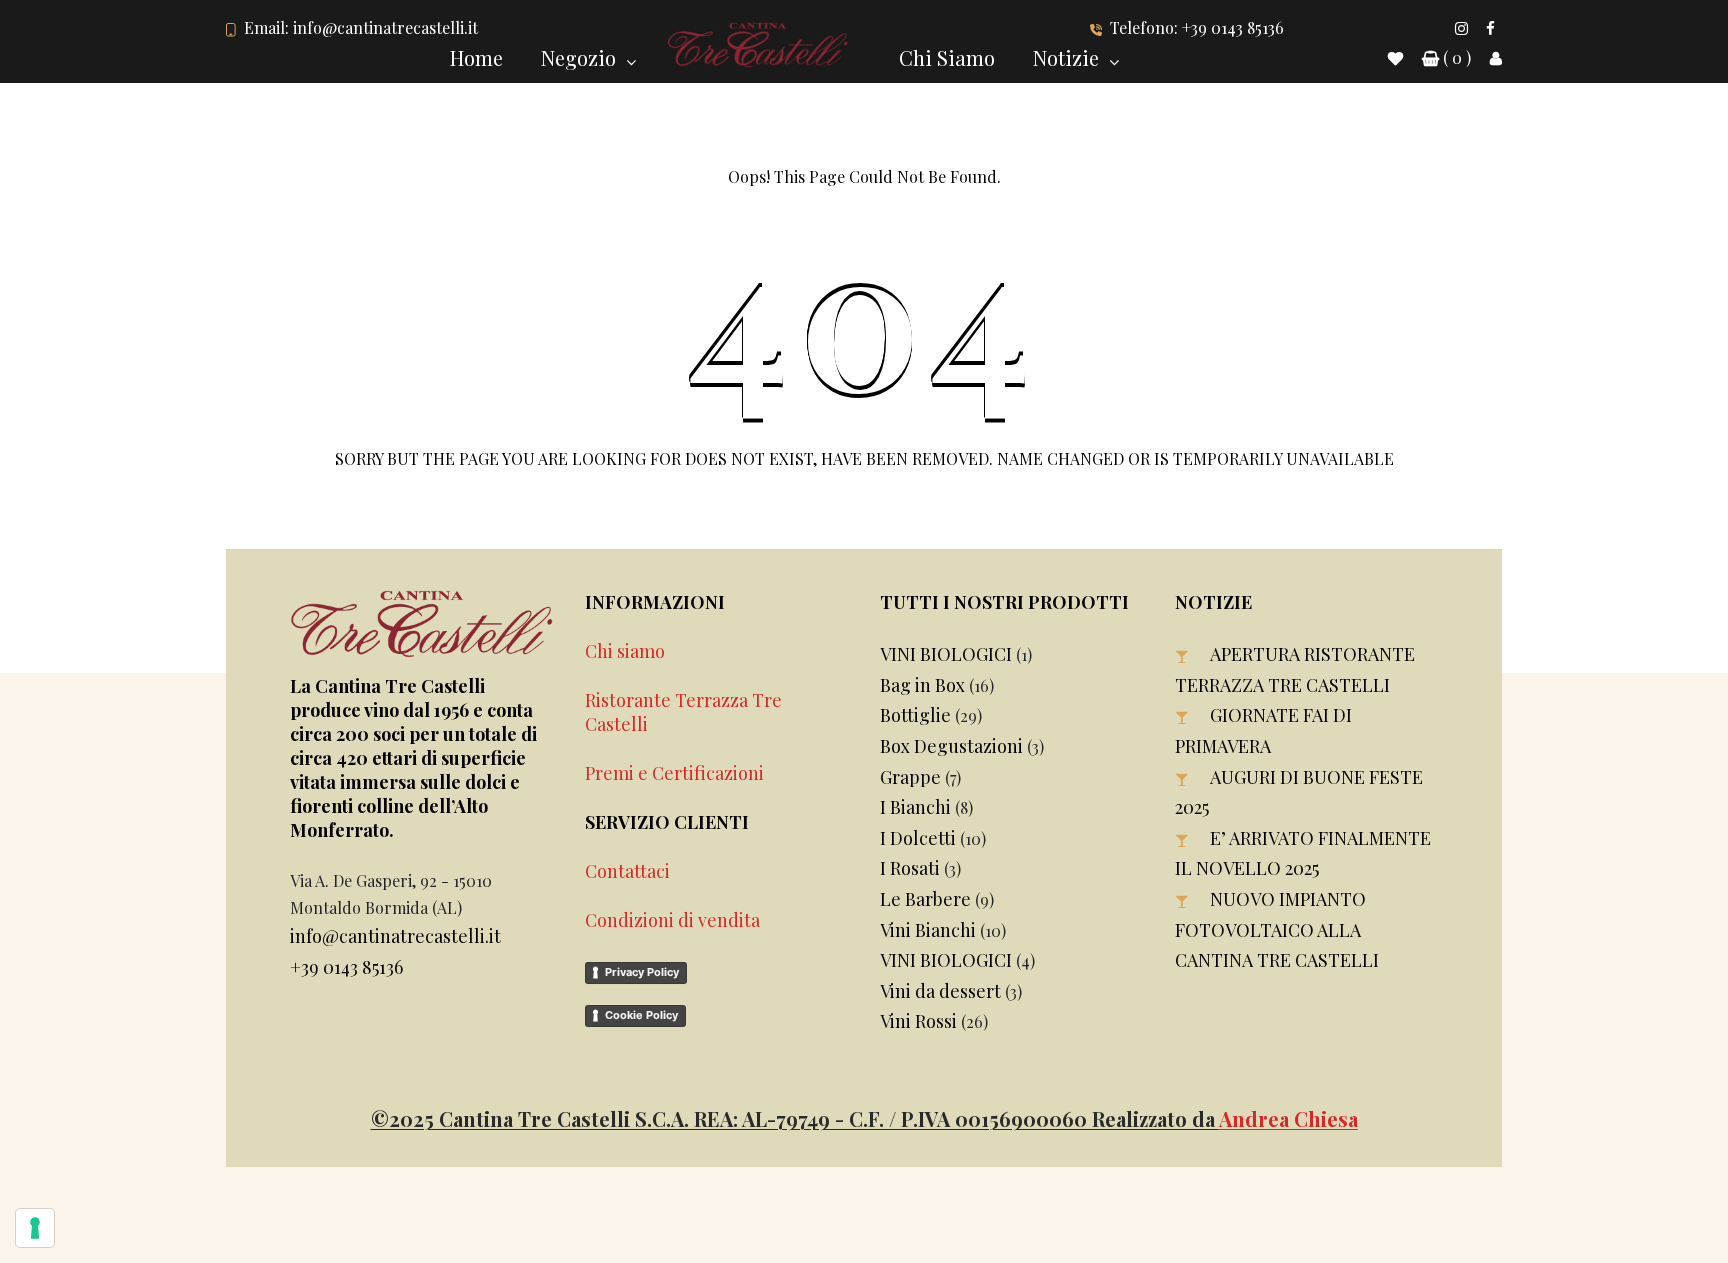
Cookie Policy (641, 1015)
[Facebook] (1490, 28)
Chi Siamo (947, 57)
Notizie (1066, 57)
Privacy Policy (642, 972)
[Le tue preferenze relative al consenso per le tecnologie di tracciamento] (35, 1228)
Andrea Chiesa (1288, 1118)
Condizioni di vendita (672, 920)
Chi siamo (625, 651)
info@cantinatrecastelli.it (385, 27)
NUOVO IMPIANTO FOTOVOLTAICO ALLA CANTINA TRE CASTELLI (1277, 929)
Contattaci (627, 871)
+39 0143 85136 (1233, 27)
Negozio (578, 57)
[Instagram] (1461, 28)
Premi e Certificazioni (674, 773)
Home (476, 57)
